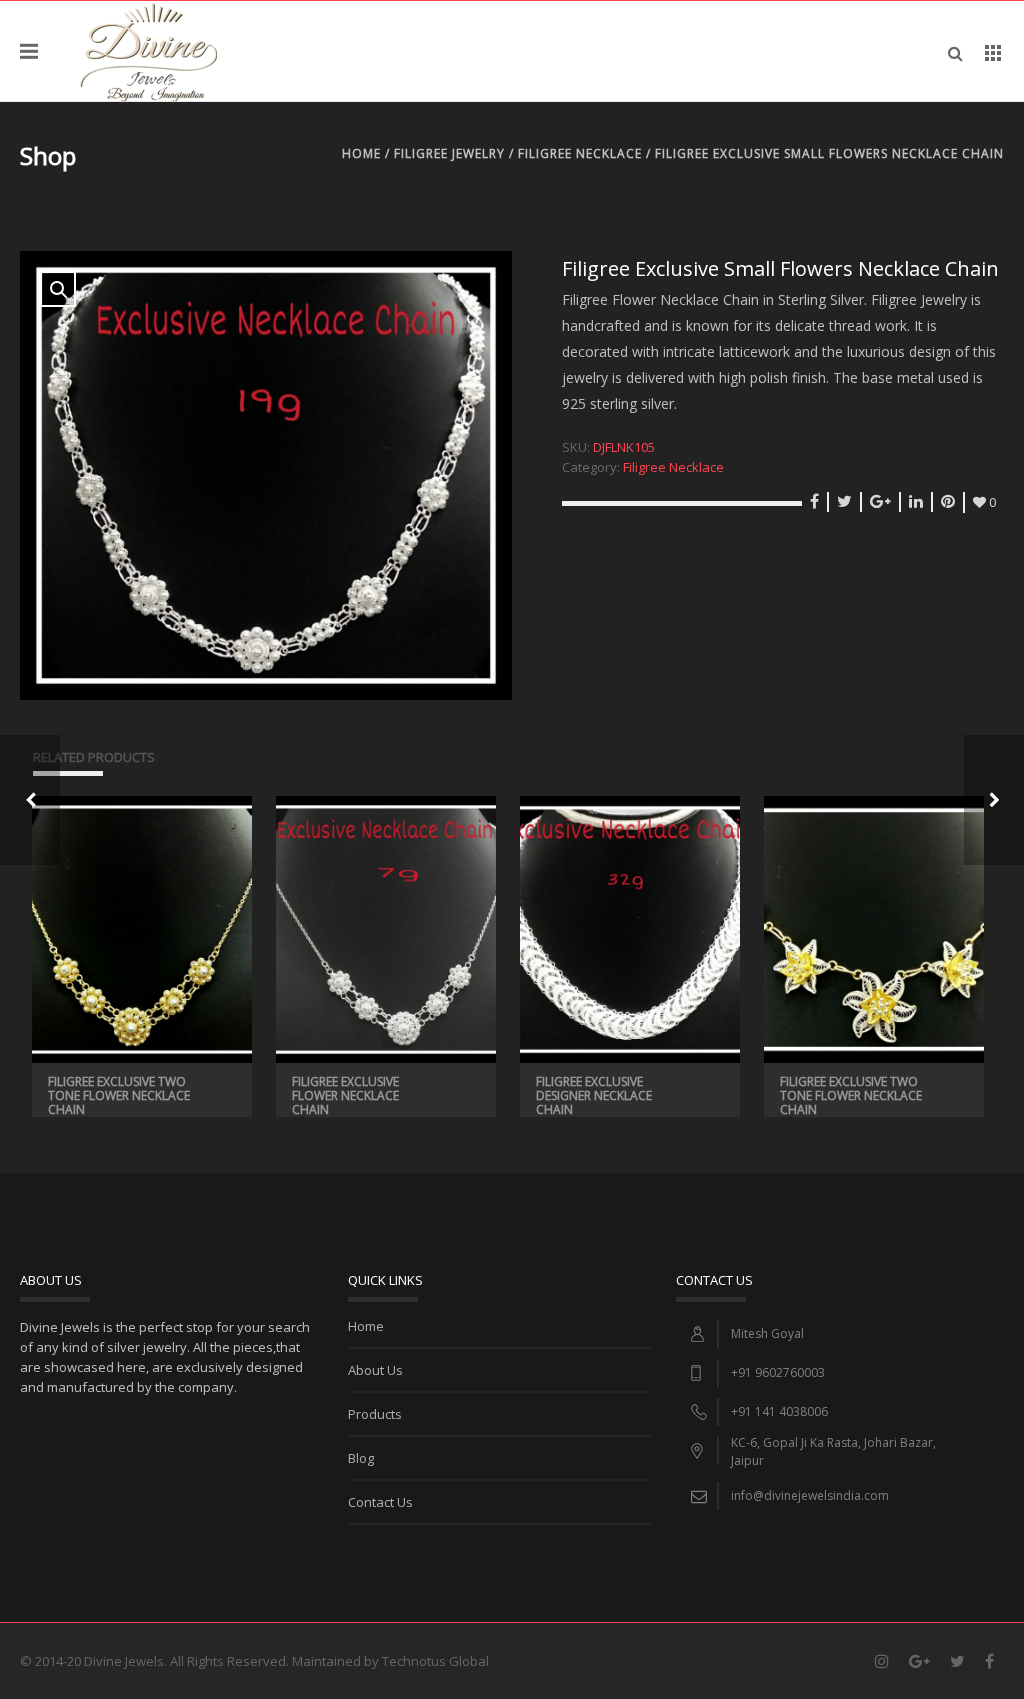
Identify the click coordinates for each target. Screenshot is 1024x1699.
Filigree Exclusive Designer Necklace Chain (594, 1095)
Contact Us (380, 1502)
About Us (375, 1370)
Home (361, 153)
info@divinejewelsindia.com (810, 1495)
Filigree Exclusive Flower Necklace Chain (345, 1095)
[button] (58, 289)
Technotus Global (435, 1661)
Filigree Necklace (580, 153)
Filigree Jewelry (449, 153)
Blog (361, 1458)
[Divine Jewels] (148, 51)
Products (375, 1414)
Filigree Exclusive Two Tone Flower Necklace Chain (119, 1095)
